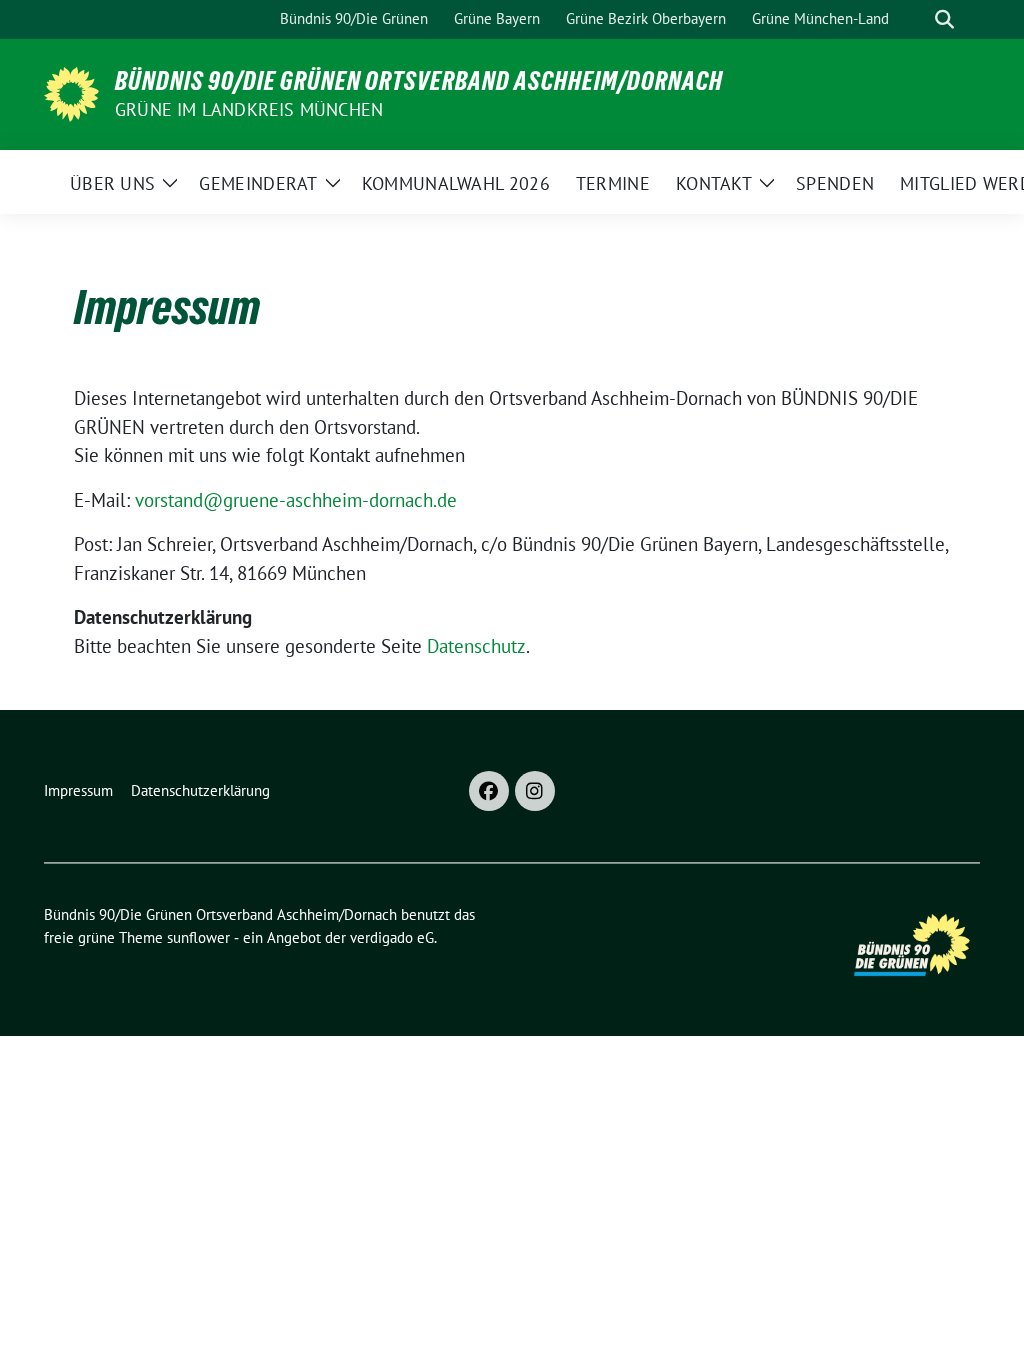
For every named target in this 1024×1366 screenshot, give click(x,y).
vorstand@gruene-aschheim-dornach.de (296, 500)
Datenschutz (476, 646)
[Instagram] (535, 791)
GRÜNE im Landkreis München (249, 109)
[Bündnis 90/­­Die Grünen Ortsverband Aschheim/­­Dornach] (71, 92)
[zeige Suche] (944, 19)
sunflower (198, 937)
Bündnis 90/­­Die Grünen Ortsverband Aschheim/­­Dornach (419, 81)
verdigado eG (392, 937)
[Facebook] (489, 791)
